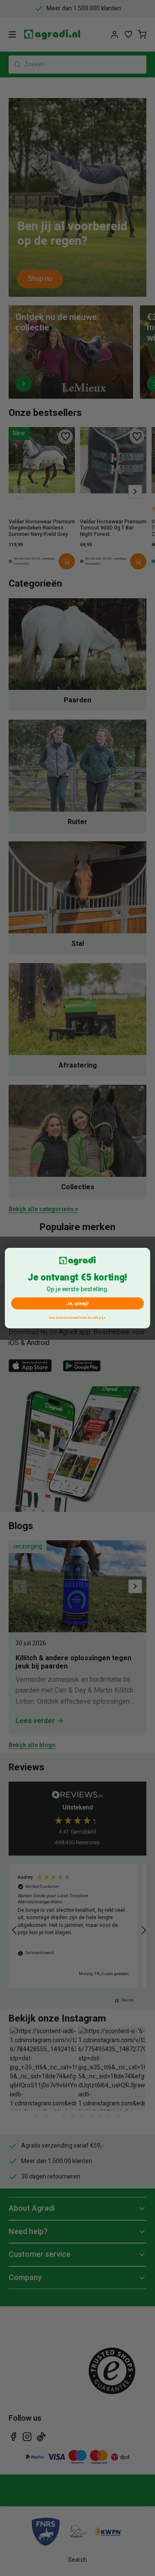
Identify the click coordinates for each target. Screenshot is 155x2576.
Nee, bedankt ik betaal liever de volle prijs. (77, 1317)
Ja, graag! (77, 1303)
